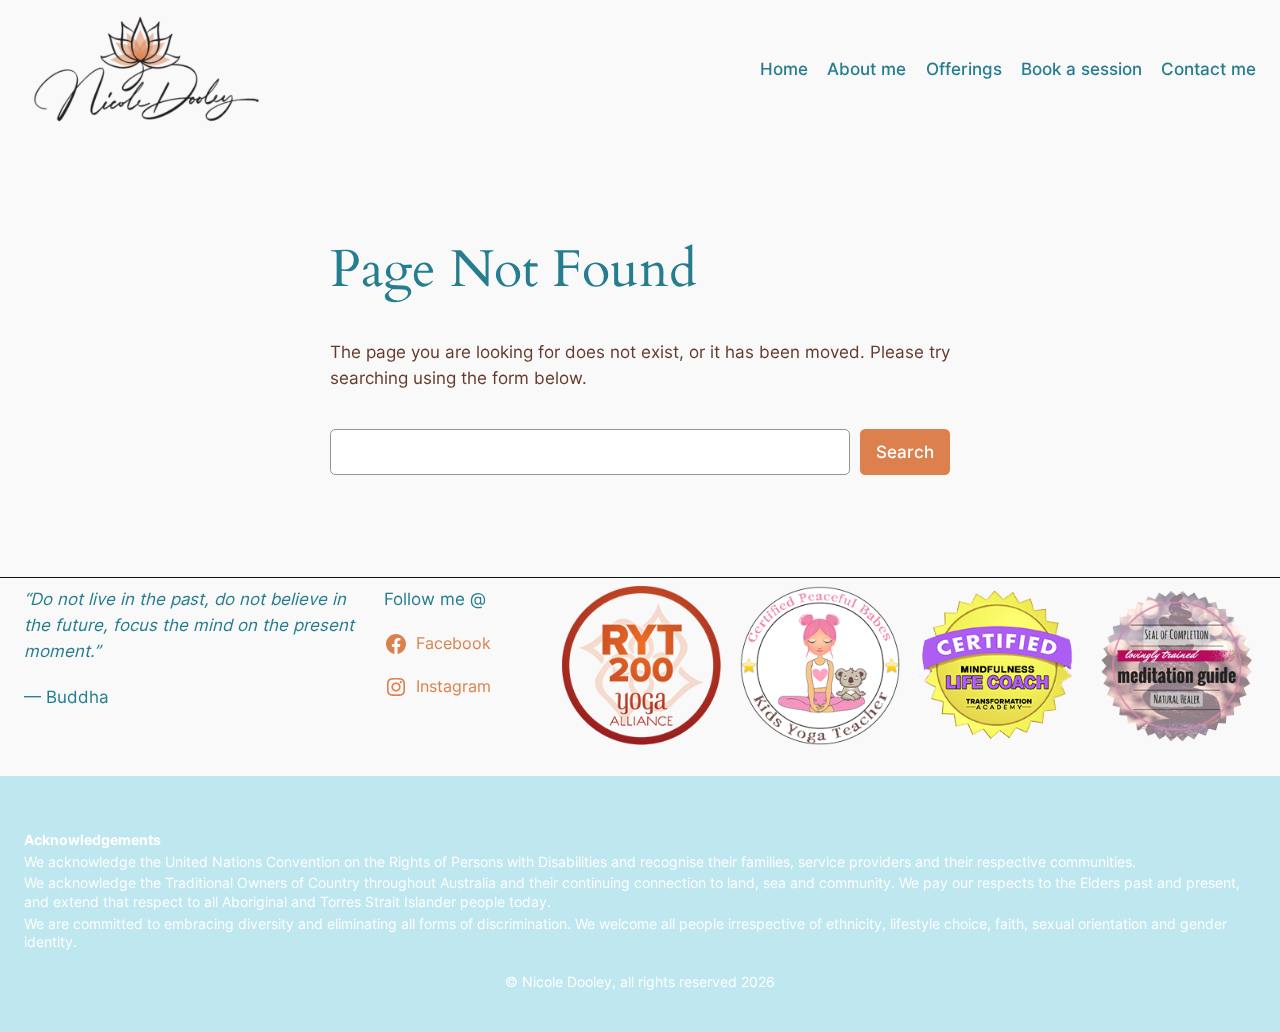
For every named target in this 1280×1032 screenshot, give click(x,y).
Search (905, 452)
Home (784, 69)
